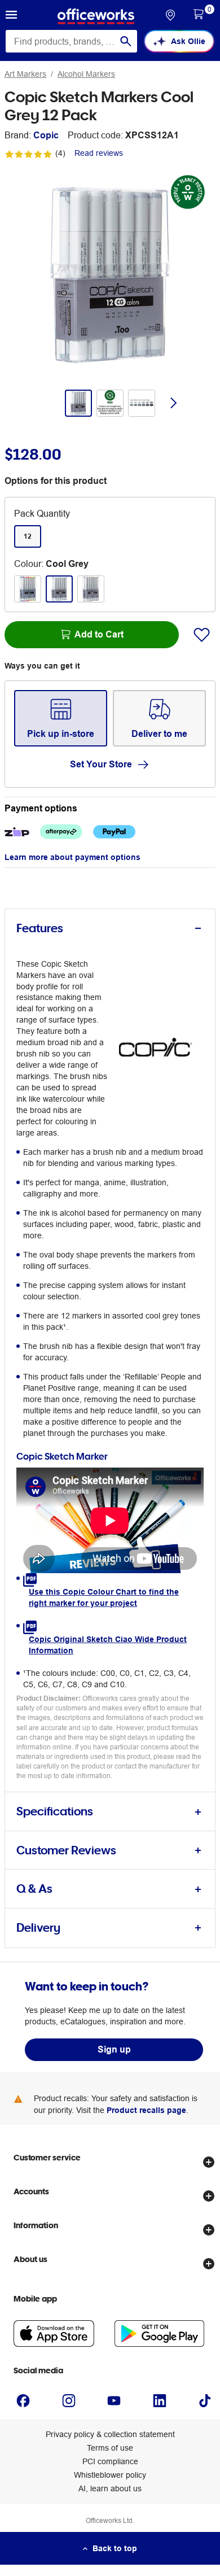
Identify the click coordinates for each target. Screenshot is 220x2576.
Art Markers (25, 74)
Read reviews (99, 153)
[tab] (110, 929)
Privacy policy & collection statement (110, 2434)
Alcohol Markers (86, 74)
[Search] (126, 41)
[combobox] (71, 41)
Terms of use (110, 2448)
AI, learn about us (110, 2488)
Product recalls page (146, 2110)
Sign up (114, 2049)
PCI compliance (110, 2461)
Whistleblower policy (110, 2475)
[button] (11, 16)
